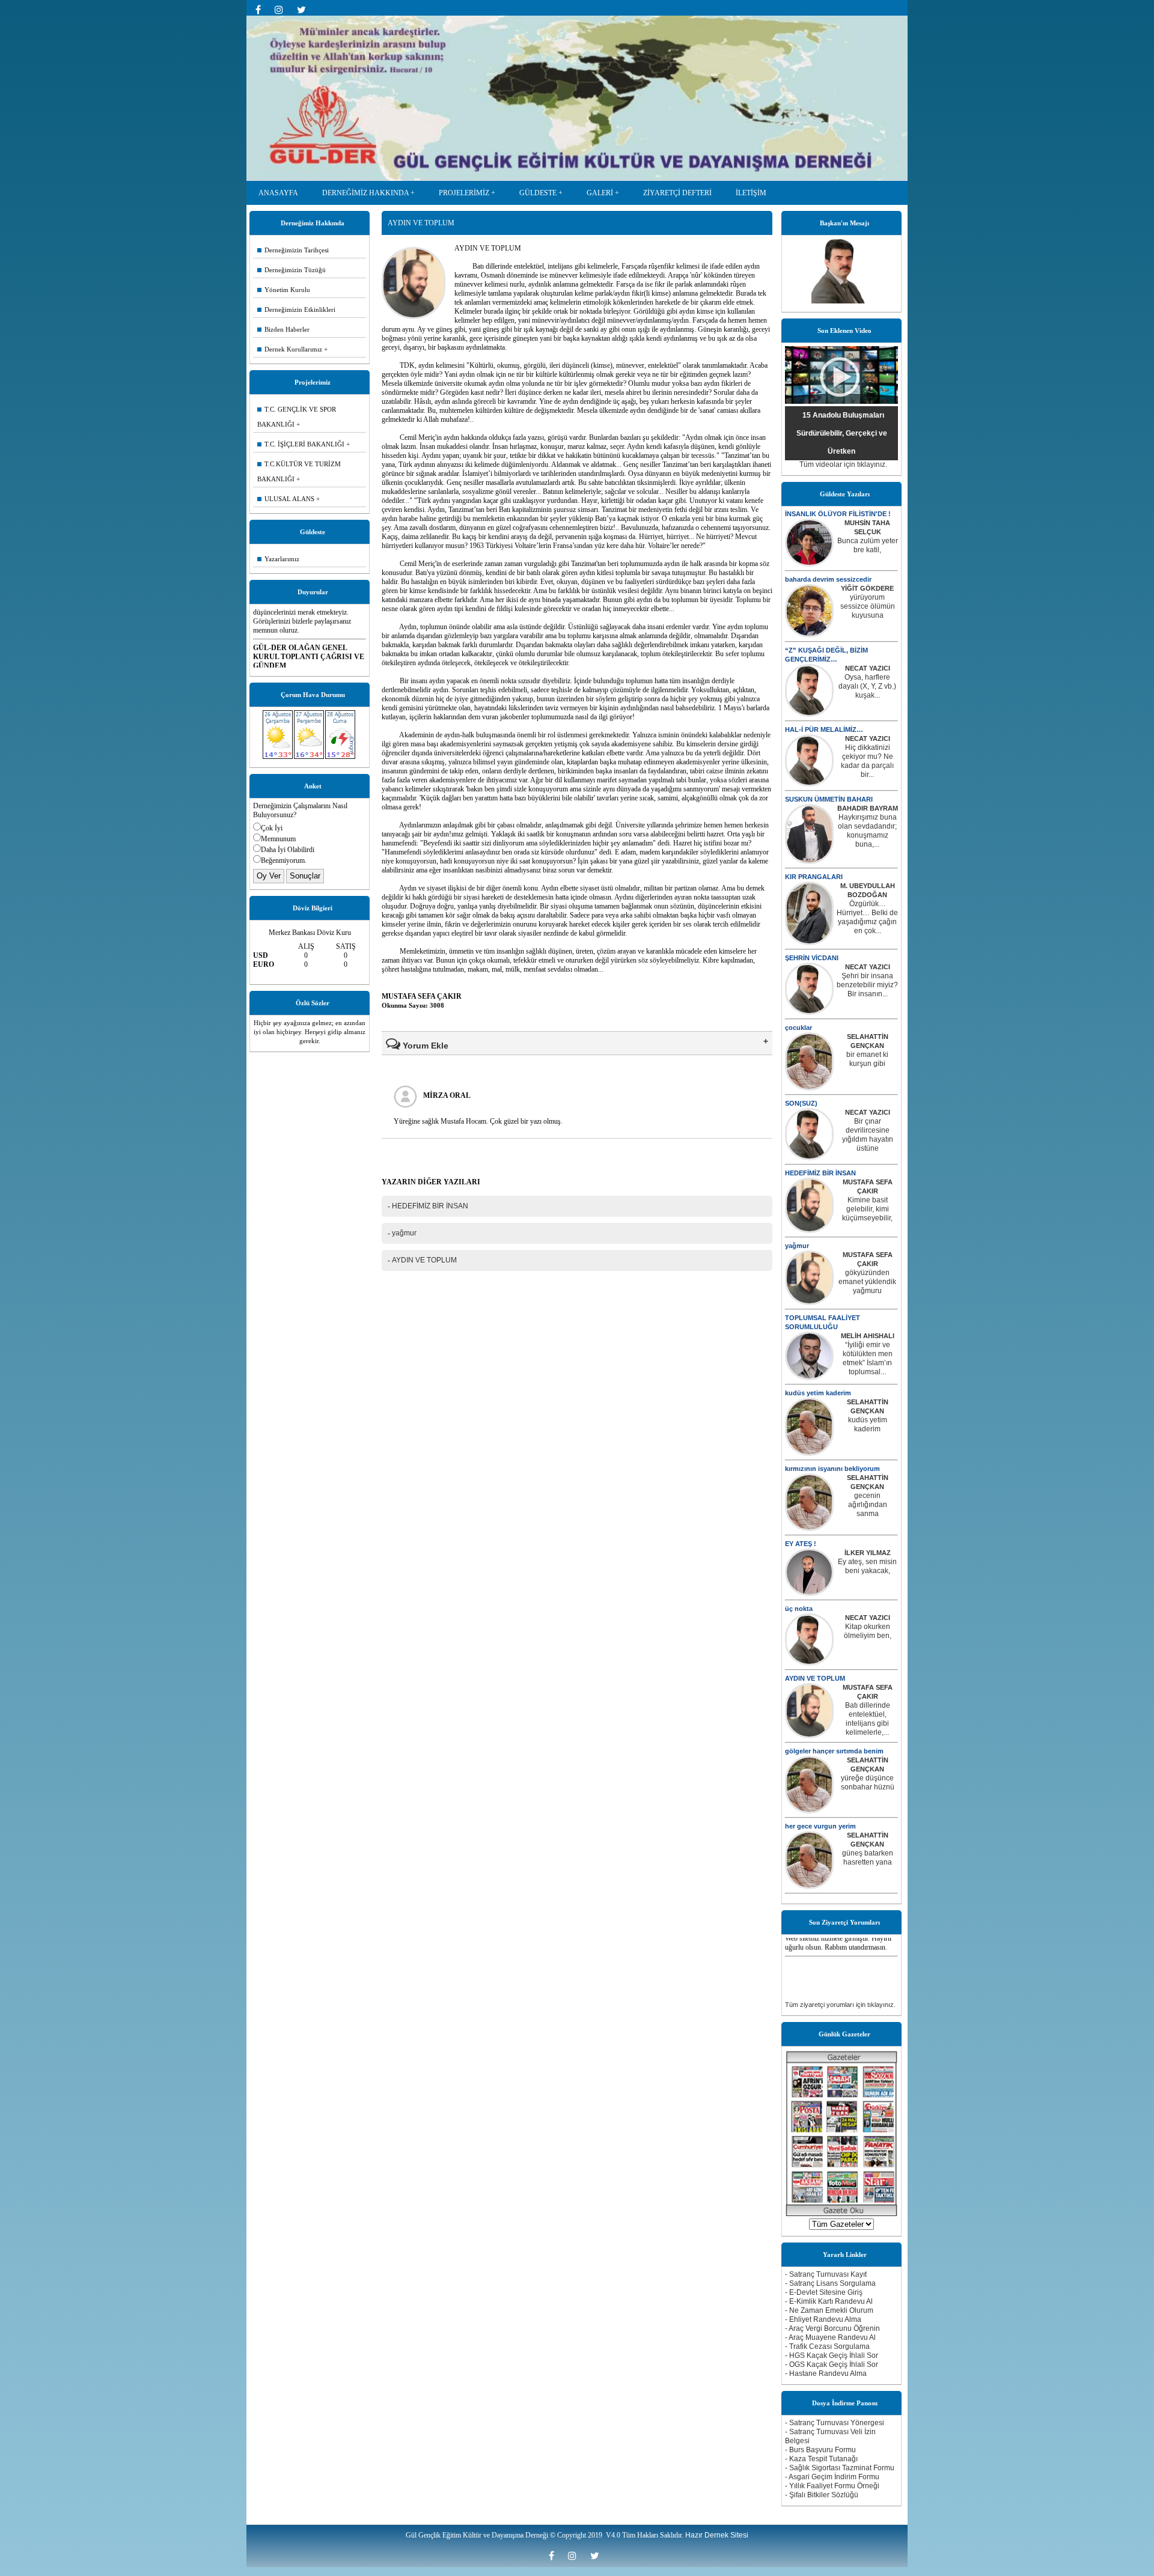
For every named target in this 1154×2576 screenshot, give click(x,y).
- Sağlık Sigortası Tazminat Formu (840, 2468)
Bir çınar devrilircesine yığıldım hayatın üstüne (868, 1135)
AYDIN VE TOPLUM (815, 1678)
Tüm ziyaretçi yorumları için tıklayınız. (840, 2005)
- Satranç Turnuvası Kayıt (826, 2274)
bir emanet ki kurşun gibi (867, 1059)
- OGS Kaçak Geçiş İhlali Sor (832, 2364)
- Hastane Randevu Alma (826, 2374)
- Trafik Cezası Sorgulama (827, 2346)
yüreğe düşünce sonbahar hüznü (868, 1783)
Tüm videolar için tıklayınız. (843, 464)
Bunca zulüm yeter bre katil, (868, 545)
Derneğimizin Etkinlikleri (296, 309)
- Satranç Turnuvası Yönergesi (835, 2423)
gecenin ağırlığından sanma (868, 1505)
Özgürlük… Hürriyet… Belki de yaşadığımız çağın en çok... (867, 917)
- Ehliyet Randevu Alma (823, 2319)
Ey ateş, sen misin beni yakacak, (867, 1566)
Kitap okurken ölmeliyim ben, (868, 1631)
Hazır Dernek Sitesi (717, 2535)
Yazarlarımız (278, 559)
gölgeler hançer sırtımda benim (834, 1751)
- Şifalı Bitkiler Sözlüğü (822, 2495)
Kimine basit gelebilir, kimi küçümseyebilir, (867, 1209)
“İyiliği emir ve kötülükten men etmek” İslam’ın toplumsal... (868, 1358)
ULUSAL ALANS (286, 499)
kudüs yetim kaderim (818, 1393)
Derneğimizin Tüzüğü (292, 270)
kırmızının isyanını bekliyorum (832, 1469)
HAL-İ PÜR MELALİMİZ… (824, 729)
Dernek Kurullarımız (290, 349)
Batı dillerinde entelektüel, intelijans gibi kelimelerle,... (868, 1719)
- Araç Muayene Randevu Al (830, 2337)
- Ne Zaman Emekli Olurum (829, 2310)
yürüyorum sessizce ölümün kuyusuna (868, 606)
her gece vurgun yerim (820, 1826)
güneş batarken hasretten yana (868, 1858)
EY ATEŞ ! (801, 1544)
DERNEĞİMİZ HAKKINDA (365, 193)
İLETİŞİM (751, 193)
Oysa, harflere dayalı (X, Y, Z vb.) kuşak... (867, 686)
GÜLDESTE (538, 193)
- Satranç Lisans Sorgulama (830, 2283)
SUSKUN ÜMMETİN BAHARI (829, 799)
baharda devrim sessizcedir (828, 579)
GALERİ (600, 193)
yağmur (797, 1246)
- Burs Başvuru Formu (820, 2450)
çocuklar (798, 1028)
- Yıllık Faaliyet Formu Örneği (832, 2486)
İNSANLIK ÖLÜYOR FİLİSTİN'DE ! (838, 514)
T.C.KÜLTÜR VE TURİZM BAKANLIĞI (299, 471)
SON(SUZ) (801, 1103)
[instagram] (283, 10)
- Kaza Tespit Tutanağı (821, 2459)
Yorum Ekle (424, 1046)
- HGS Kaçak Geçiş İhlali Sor (832, 2355)
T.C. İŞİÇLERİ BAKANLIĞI (301, 444)
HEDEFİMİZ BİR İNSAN (820, 1173)
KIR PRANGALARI (814, 877)
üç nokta (799, 1609)
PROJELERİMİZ (464, 193)
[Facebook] (262, 10)
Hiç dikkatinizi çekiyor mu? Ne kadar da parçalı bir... (867, 761)
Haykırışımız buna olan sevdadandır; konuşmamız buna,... (867, 831)
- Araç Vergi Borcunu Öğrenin (832, 2328)
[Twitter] (304, 10)
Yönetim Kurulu (284, 290)
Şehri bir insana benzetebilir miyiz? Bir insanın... (867, 985)
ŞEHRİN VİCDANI (812, 958)
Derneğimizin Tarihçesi (293, 250)
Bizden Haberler (283, 329)
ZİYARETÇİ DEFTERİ (677, 193)
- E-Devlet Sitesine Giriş (824, 2292)
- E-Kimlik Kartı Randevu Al (829, 2301)
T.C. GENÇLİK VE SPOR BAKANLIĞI (297, 417)
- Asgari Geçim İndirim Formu (832, 2477)
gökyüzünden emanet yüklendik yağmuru (867, 1282)
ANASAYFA (278, 193)
